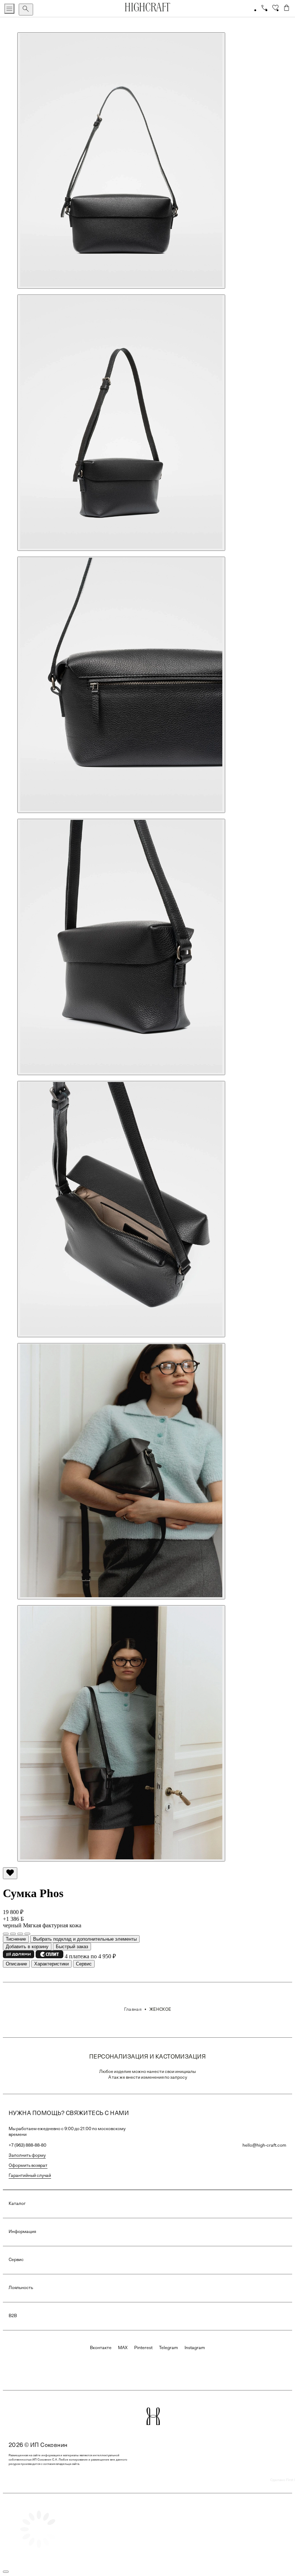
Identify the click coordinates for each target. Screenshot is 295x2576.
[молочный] (6, 1934)
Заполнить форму (27, 2156)
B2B (13, 2316)
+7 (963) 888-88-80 (28, 2146)
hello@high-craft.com (264, 2146)
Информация (22, 2232)
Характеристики (51, 1964)
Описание (16, 1964)
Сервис (84, 1964)
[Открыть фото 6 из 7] (121, 1471)
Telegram (169, 2348)
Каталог (17, 2204)
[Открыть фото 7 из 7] (121, 1733)
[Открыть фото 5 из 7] (121, 1209)
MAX (123, 2348)
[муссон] (27, 1934)
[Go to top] (6, 2572)
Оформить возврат (28, 2166)
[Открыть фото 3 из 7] (121, 685)
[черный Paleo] (20, 1934)
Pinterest (143, 2348)
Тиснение (16, 1939)
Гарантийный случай (30, 2176)
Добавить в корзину (27, 1947)
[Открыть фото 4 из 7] (121, 947)
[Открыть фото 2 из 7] (121, 423)
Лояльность (21, 2288)
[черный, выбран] (13, 1934)
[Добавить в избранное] (10, 1873)
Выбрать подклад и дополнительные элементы (85, 1939)
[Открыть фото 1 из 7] (121, 161)
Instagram (195, 2348)
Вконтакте (101, 2348)
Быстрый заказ (72, 1947)
